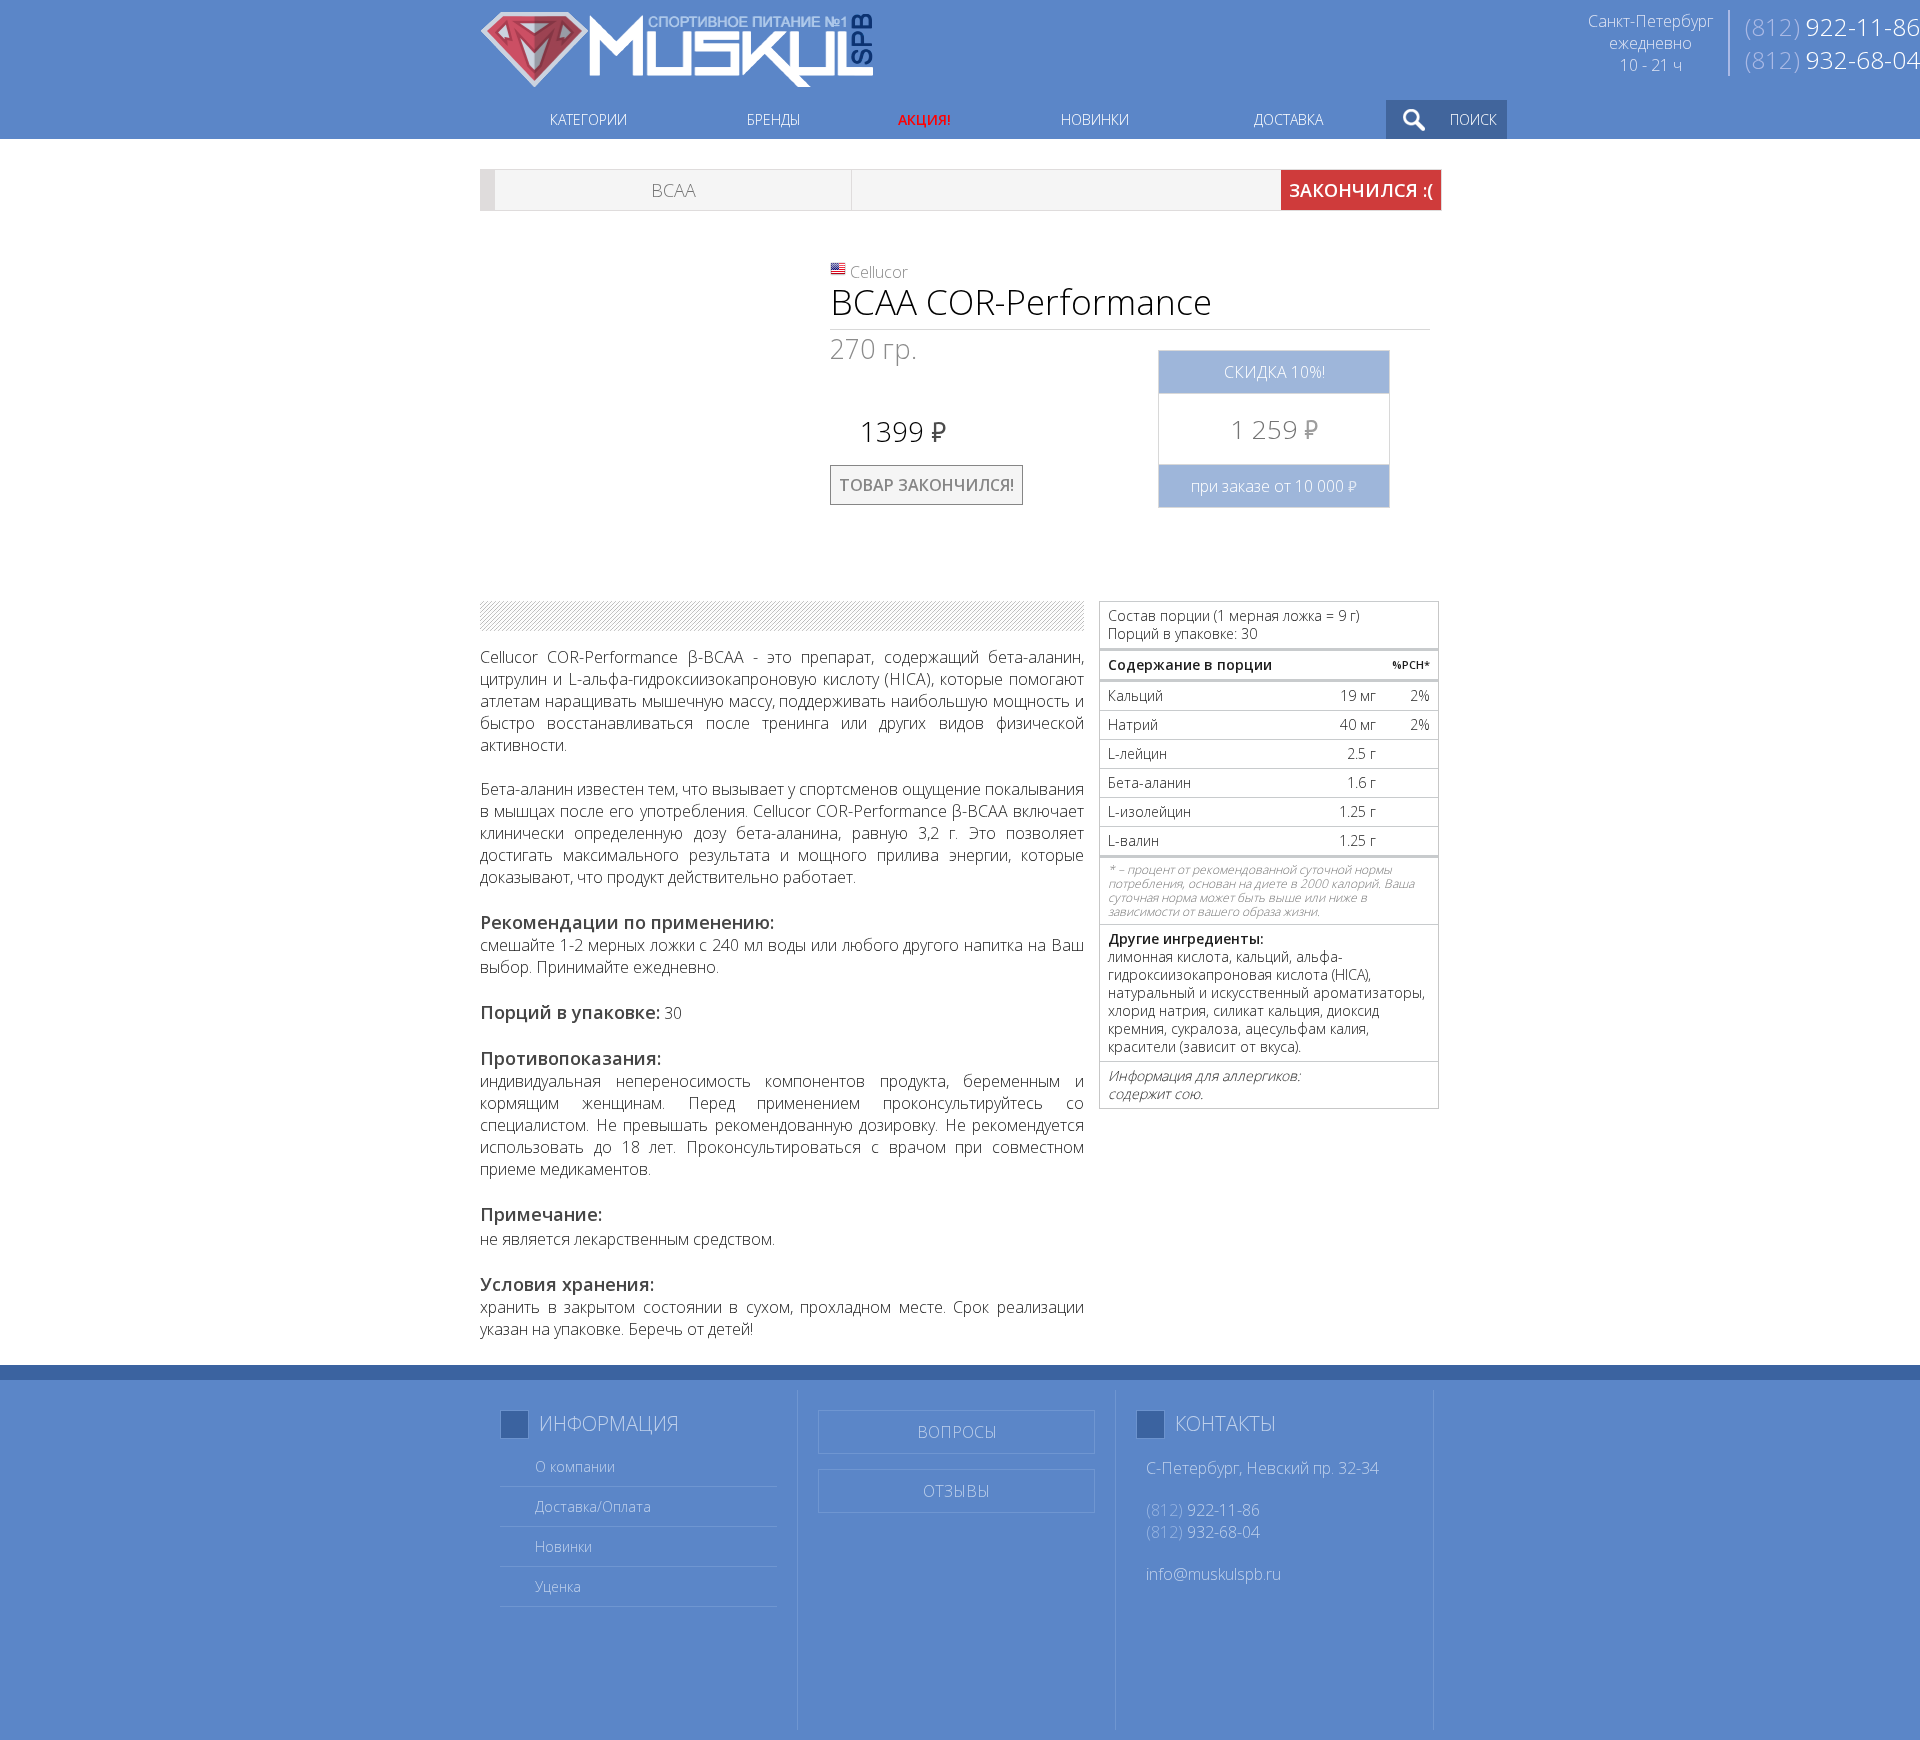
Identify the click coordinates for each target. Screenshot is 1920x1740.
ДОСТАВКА (1288, 119)
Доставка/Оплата (593, 1506)
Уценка (558, 1586)
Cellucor (879, 272)
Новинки (563, 1546)
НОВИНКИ (1095, 119)
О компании (575, 1466)
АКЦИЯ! (924, 119)
